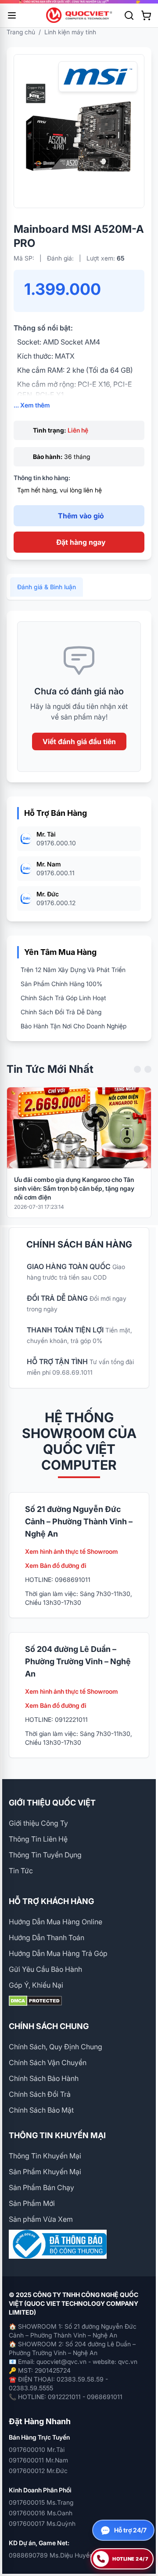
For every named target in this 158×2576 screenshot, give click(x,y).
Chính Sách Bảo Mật (41, 2110)
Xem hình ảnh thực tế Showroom (72, 1551)
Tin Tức (21, 1871)
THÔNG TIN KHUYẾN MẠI (57, 2135)
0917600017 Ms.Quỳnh (42, 2523)
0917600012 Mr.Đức (38, 2471)
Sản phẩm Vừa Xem (41, 2219)
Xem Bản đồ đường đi (56, 1565)
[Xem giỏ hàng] (146, 15)
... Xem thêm (32, 405)
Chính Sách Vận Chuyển (48, 2062)
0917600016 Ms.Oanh (41, 2513)
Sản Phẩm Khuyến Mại (45, 2172)
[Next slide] (148, 1069)
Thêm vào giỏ (81, 516)
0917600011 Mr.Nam (38, 2460)
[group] (79, 2)
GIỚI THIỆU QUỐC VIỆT (52, 1803)
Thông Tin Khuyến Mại (45, 2156)
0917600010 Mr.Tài (37, 2449)
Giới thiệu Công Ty (38, 1823)
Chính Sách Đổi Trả (40, 2094)
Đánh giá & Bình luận (47, 587)
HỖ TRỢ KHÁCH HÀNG (51, 1901)
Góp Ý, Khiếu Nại (36, 1985)
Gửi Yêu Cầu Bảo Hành (45, 1969)
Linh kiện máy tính (70, 32)
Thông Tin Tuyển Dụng (45, 1855)
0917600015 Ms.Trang (41, 2502)
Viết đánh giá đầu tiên (79, 741)
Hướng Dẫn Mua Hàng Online (56, 1922)
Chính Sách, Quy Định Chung (56, 2047)
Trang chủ (21, 32)
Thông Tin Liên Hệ (38, 1839)
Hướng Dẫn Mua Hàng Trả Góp (58, 1953)
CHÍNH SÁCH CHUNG (49, 2026)
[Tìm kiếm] (129, 15)
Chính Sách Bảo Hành (44, 2078)
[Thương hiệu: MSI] (98, 77)
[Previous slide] (137, 1069)
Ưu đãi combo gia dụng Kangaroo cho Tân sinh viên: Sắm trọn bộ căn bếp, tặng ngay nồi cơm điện (74, 1188)
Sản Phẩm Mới (32, 2203)
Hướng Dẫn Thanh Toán (47, 1938)
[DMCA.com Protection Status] (79, 2001)
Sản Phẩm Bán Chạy (41, 2187)
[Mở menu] (12, 15)
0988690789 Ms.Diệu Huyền (51, 2555)
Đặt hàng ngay (81, 542)
